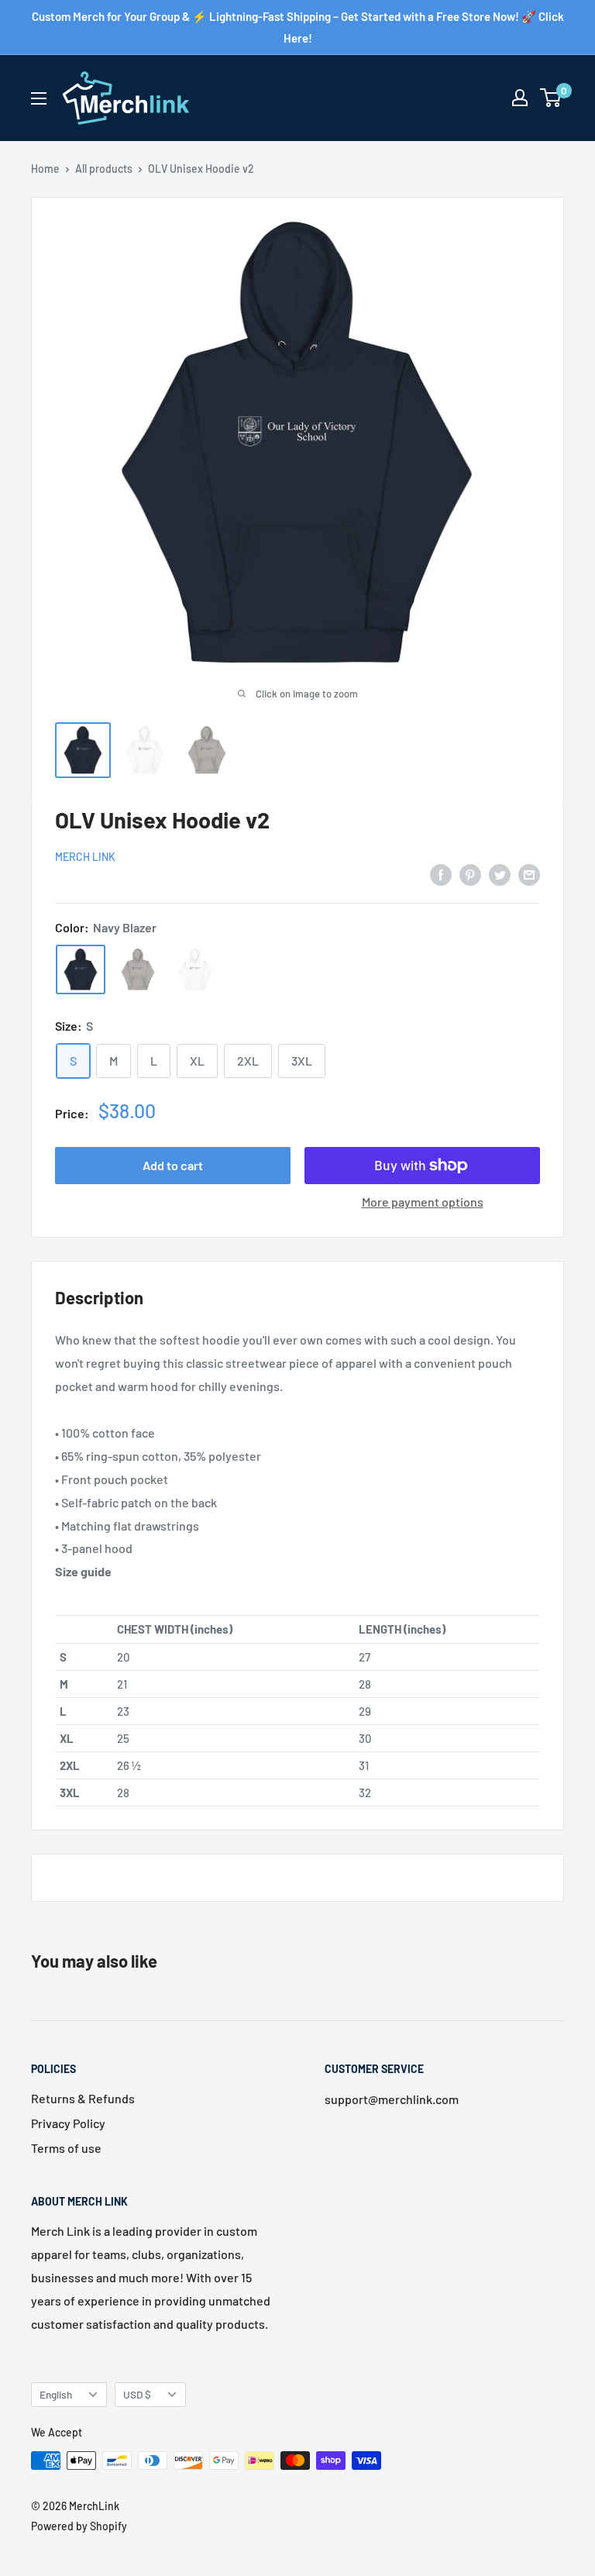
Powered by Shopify (79, 2526)
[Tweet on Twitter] (500, 874)
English (56, 2394)
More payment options (423, 1202)
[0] (551, 98)
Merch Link (85, 857)
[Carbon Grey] (138, 969)
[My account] (520, 98)
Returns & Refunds (83, 2098)
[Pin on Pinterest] (470, 874)
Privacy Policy (68, 2123)
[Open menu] (39, 98)
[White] (195, 969)
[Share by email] (529, 874)
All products (104, 169)
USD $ (137, 2394)
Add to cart (173, 1165)
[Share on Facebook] (441, 874)
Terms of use (66, 2148)
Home (45, 169)
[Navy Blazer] (81, 969)
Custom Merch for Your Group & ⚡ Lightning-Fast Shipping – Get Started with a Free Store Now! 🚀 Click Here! (298, 27)
